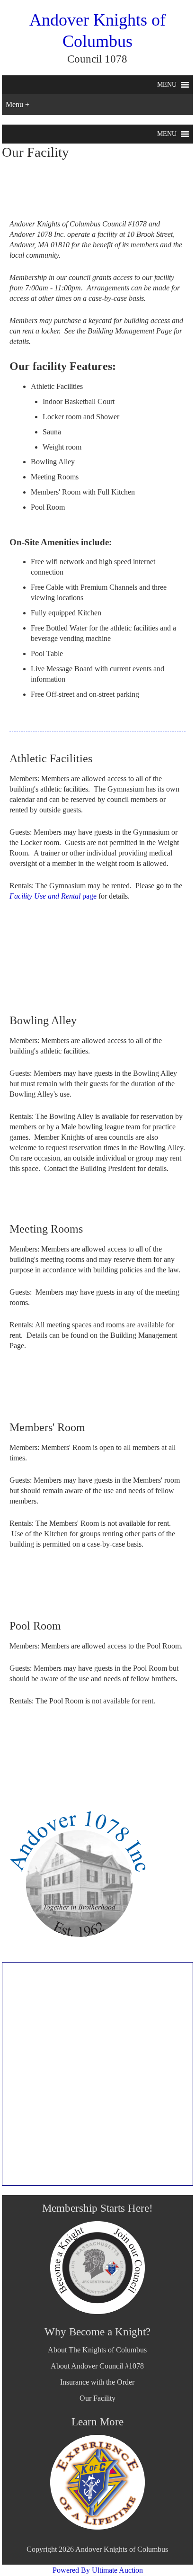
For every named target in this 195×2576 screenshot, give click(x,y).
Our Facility (97, 2398)
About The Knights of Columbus (97, 2350)
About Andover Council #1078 (97, 2366)
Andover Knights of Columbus (122, 2549)
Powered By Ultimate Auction (98, 2570)
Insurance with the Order (97, 2382)
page (53, 896)
